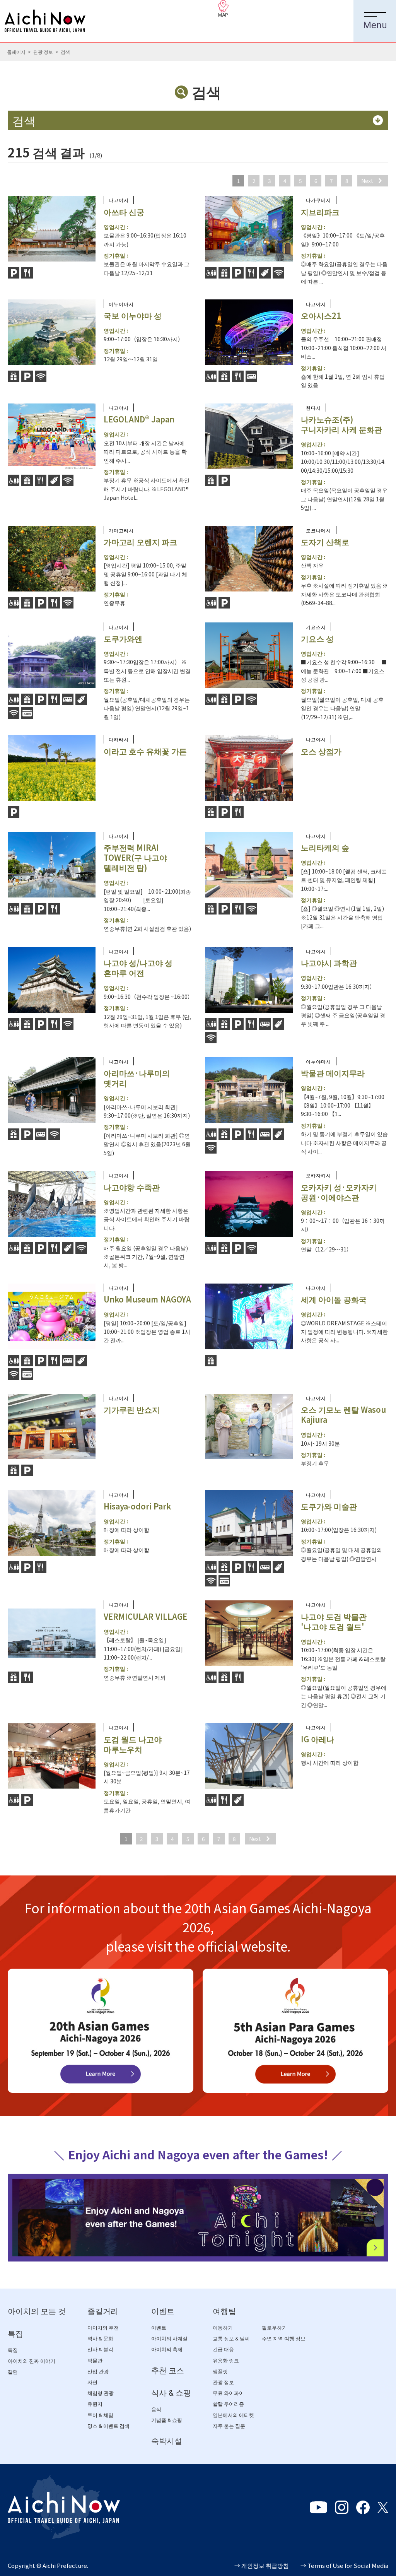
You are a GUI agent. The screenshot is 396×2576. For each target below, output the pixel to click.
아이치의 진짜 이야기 (32, 2361)
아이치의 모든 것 (37, 2311)
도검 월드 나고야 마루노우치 (133, 1744)
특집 (15, 2334)
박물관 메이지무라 (333, 1073)
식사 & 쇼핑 (171, 2393)
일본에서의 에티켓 (233, 2415)
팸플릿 (220, 2372)
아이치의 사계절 (169, 2339)
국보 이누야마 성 (133, 315)
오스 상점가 (321, 751)
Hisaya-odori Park (137, 1506)
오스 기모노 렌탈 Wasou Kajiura (343, 1414)
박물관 (95, 2361)
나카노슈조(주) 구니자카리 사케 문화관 (341, 424)
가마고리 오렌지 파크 (140, 542)
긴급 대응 (223, 2350)
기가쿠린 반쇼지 (132, 1409)
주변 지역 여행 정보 (284, 2339)
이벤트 (163, 2311)
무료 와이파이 (228, 2393)
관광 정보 (43, 52)
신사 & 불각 (100, 2350)
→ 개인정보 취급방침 (262, 2565)
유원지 (95, 2404)
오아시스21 (321, 315)
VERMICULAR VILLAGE (145, 1616)
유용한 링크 (226, 2361)
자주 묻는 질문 (229, 2426)
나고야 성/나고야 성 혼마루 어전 (138, 968)
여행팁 (224, 2311)
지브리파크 (320, 212)
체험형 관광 (101, 2393)
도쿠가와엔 (123, 638)
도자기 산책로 (325, 542)
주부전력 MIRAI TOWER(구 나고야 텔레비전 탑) (135, 857)
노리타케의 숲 (325, 847)
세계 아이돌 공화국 (334, 1299)
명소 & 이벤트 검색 (108, 2426)
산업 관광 (98, 2372)
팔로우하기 (274, 2328)
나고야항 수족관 (132, 1187)
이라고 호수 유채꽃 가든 (145, 751)
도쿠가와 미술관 (329, 1506)
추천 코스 (168, 2371)
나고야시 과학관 (329, 963)
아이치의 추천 (103, 2328)
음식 (156, 2409)
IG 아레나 (317, 1739)
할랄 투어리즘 (228, 2404)
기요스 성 (317, 638)
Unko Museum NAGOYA (147, 1299)
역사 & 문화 (100, 2339)
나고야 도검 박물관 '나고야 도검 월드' (334, 1621)
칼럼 (13, 2372)
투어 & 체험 (100, 2415)
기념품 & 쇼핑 (167, 2420)
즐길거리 (103, 2311)
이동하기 (223, 2328)
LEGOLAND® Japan (139, 419)
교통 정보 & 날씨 (231, 2339)
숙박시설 (167, 2441)
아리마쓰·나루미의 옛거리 (137, 1078)
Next (367, 181)
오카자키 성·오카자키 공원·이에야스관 (339, 1192)
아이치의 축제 (167, 2350)
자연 (92, 2382)
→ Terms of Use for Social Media (344, 2565)
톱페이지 (16, 52)
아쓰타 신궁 (124, 212)
